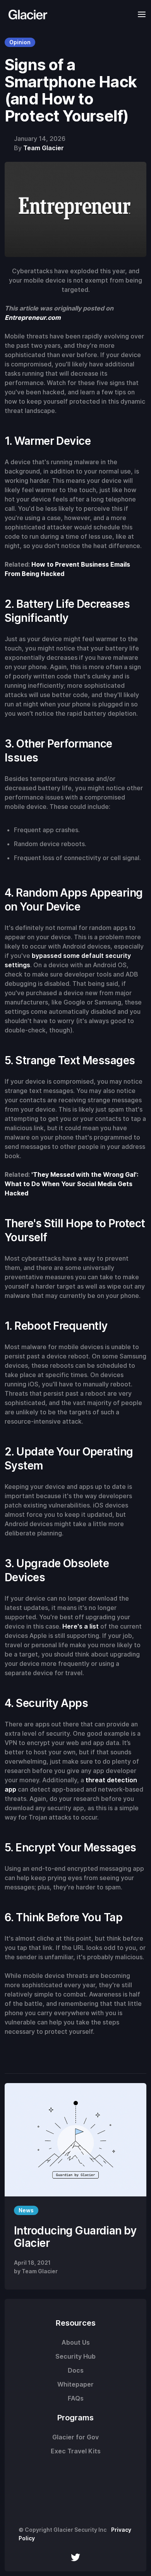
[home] (26, 14)
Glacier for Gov (75, 2437)
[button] (139, 14)
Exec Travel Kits (76, 2451)
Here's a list (81, 1626)
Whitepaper (75, 2384)
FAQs (76, 2398)
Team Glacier (44, 148)
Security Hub (75, 2356)
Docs (76, 2370)
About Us (76, 2342)
